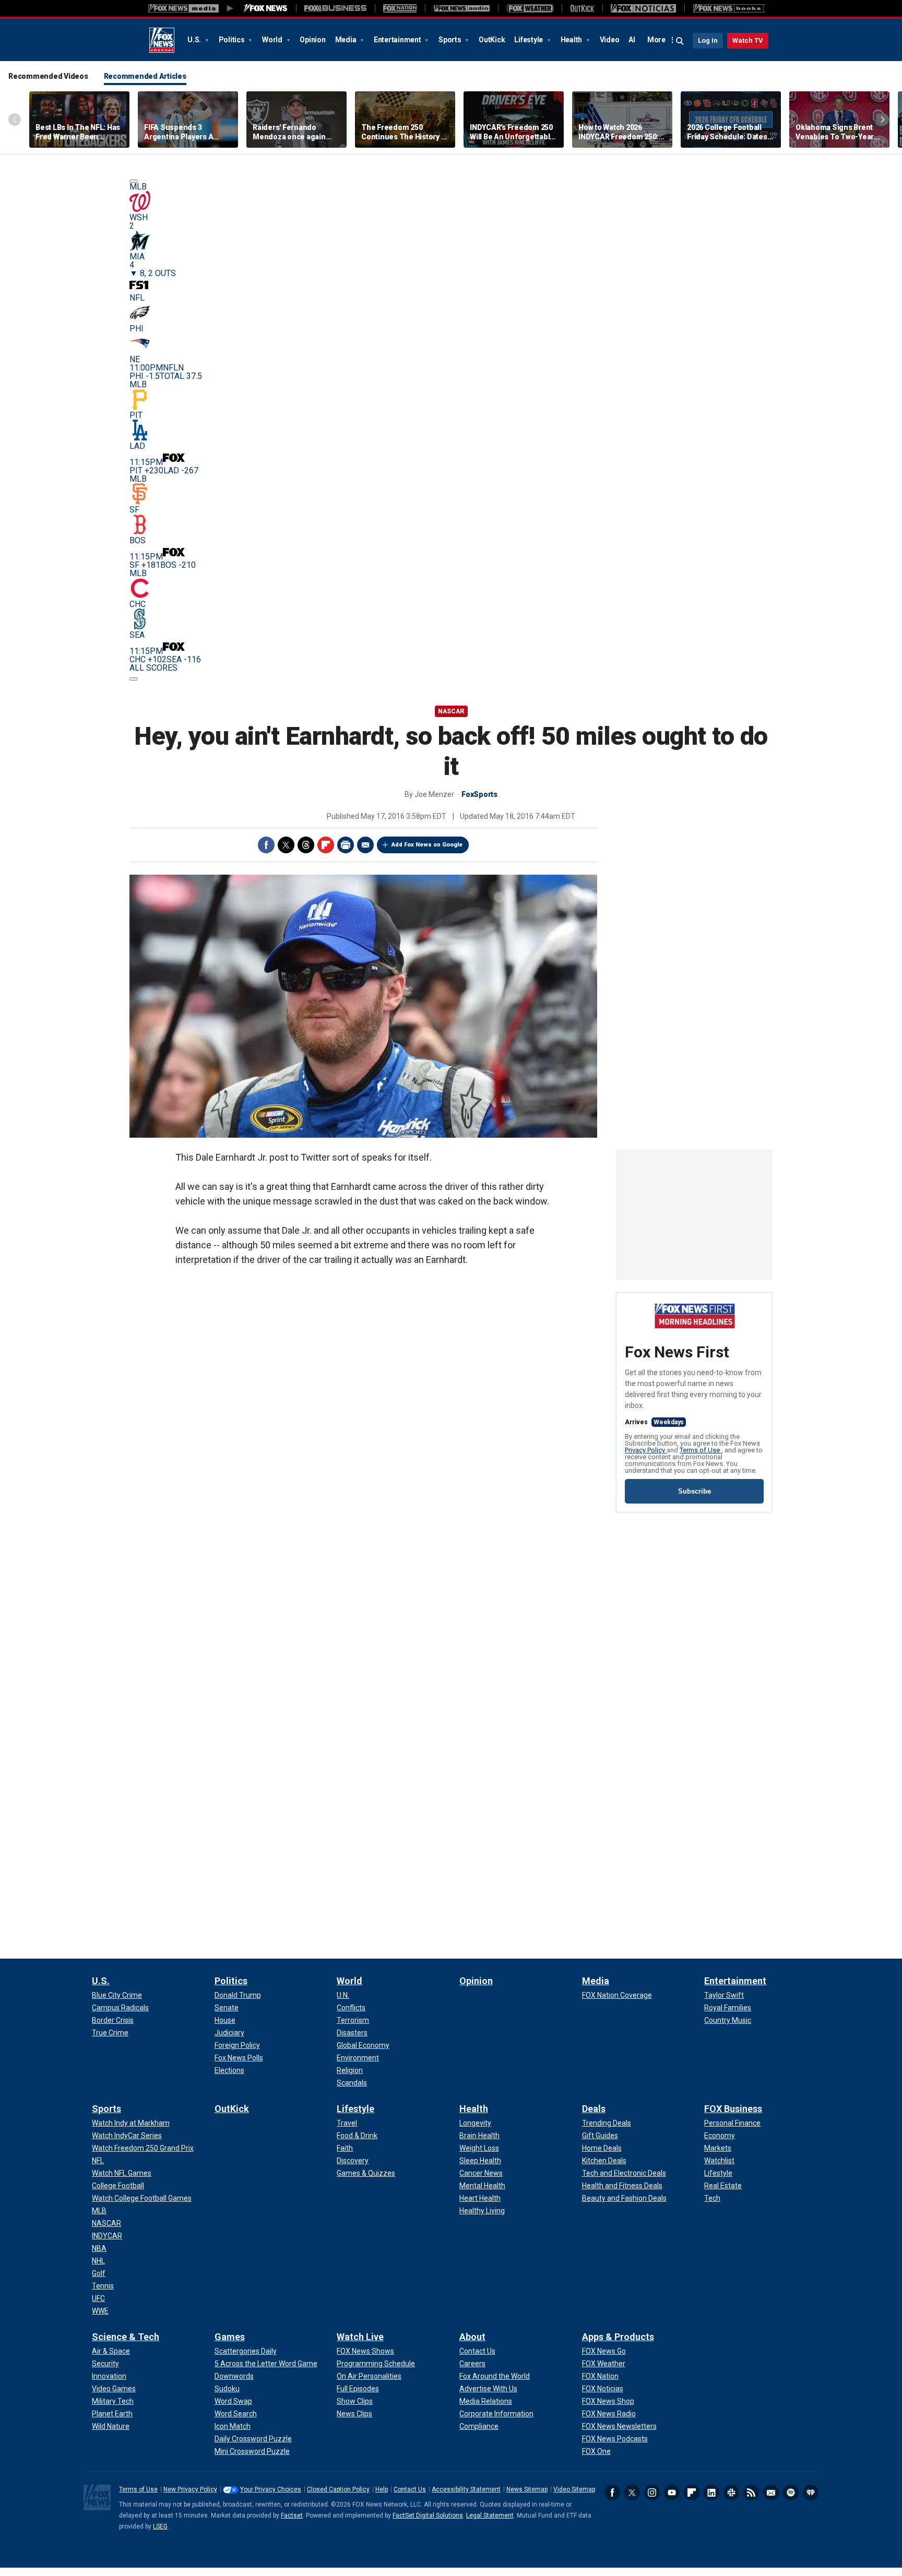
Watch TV (748, 40)
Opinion (312, 40)
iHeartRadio (811, 2492)
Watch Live (360, 2337)
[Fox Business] (335, 8)
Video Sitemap (574, 2489)
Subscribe (695, 1491)
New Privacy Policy (190, 2489)
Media (347, 40)
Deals (594, 2109)
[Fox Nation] (400, 8)
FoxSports (479, 794)
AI (632, 40)
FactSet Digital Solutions (428, 2515)
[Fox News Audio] (461, 8)
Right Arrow (883, 120)
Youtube (672, 2492)
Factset (292, 2515)
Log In (708, 40)
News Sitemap (527, 2489)
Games (230, 2337)
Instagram (652, 2492)
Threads (306, 845)
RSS (751, 2492)
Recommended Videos (48, 76)
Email (365, 845)
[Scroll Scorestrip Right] (134, 679)
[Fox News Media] (266, 8)
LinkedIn (711, 2492)
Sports (450, 40)
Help (382, 2489)
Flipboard (326, 845)
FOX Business (733, 2109)
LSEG (160, 2526)
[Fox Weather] (530, 8)
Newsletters (771, 2492)
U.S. (195, 40)
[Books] (729, 8)
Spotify (791, 2492)
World (273, 40)
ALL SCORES (153, 668)
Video (610, 40)
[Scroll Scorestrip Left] (134, 181)
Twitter (286, 845)
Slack (731, 2492)
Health (572, 40)
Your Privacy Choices (271, 2489)
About (472, 2337)
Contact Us (410, 2489)
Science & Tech (126, 2337)
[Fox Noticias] (643, 8)
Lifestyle (529, 40)
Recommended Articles (145, 76)
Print (346, 845)
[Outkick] (582, 8)
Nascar (451, 711)
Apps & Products (618, 2337)
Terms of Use (701, 1450)
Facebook (266, 845)
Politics (233, 40)
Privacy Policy (646, 1450)
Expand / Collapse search (680, 41)
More (656, 40)
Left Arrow (15, 120)
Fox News (162, 40)
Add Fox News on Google (427, 845)
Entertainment (398, 40)
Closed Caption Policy (338, 2489)
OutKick (492, 40)
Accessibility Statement (466, 2489)
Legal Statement (490, 2515)
